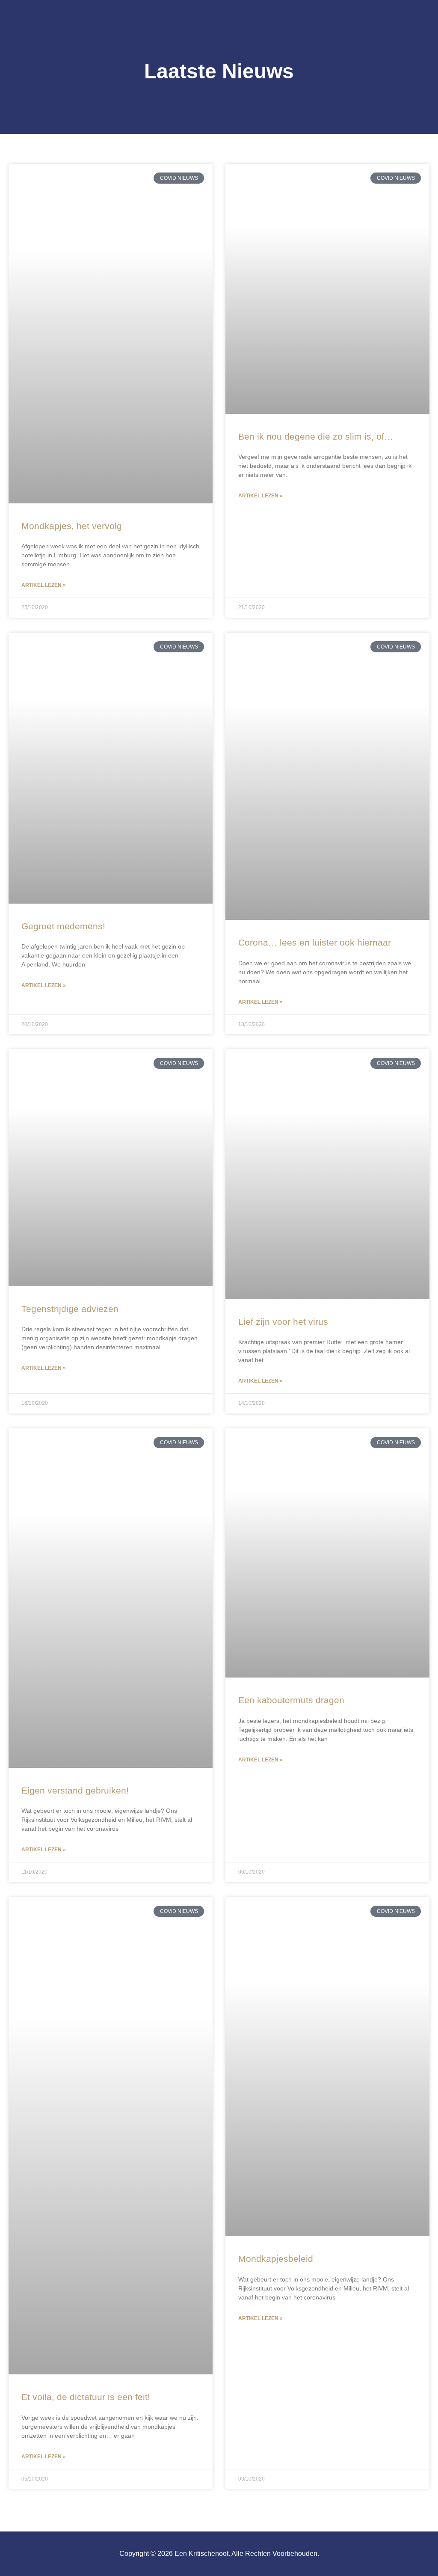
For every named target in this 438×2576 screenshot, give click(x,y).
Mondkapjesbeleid (276, 2259)
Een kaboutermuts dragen (291, 1700)
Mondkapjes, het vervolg (72, 526)
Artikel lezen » (44, 585)
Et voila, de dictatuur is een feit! (86, 2397)
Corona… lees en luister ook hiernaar (315, 942)
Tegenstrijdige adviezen (70, 1309)
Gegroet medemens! (63, 926)
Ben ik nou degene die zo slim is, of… (316, 436)
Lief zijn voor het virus (283, 1322)
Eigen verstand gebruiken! (75, 1790)
